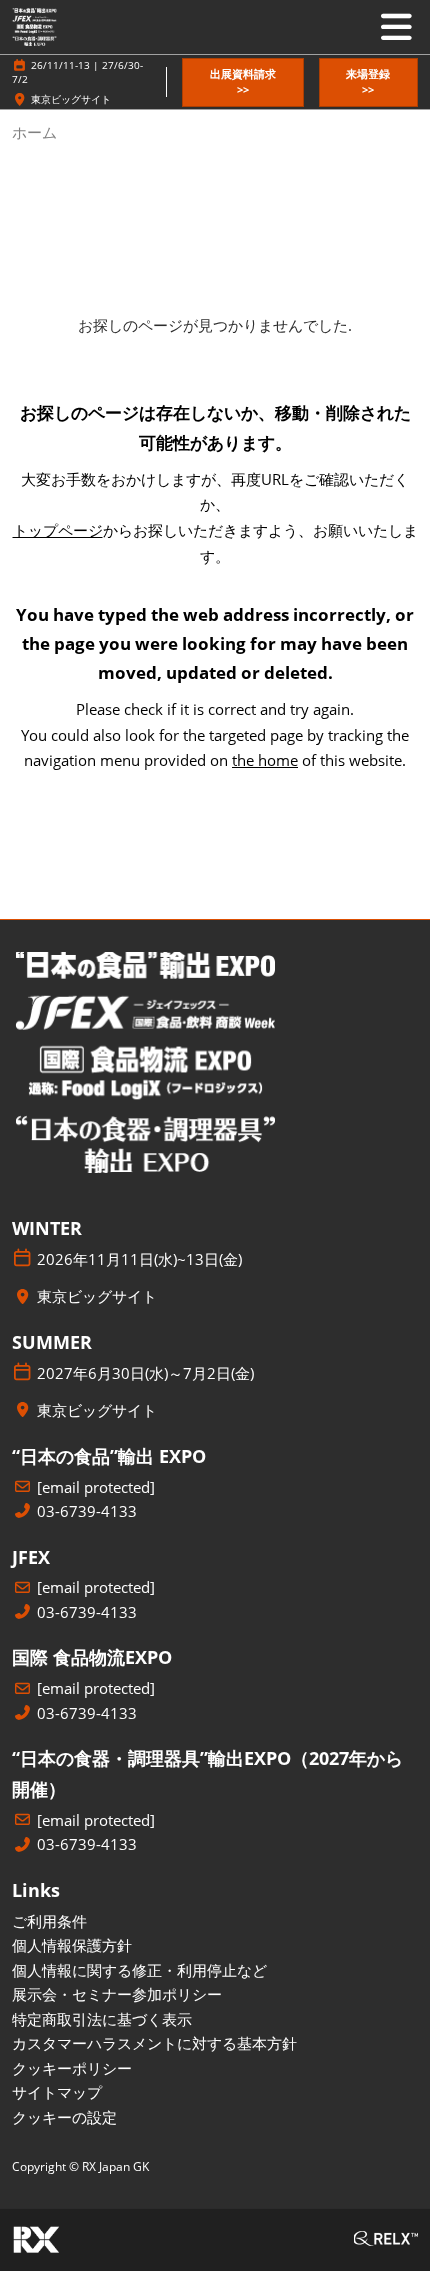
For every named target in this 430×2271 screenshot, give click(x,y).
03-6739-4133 (87, 1511)
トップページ (58, 530)
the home (265, 760)
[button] (242, 82)
